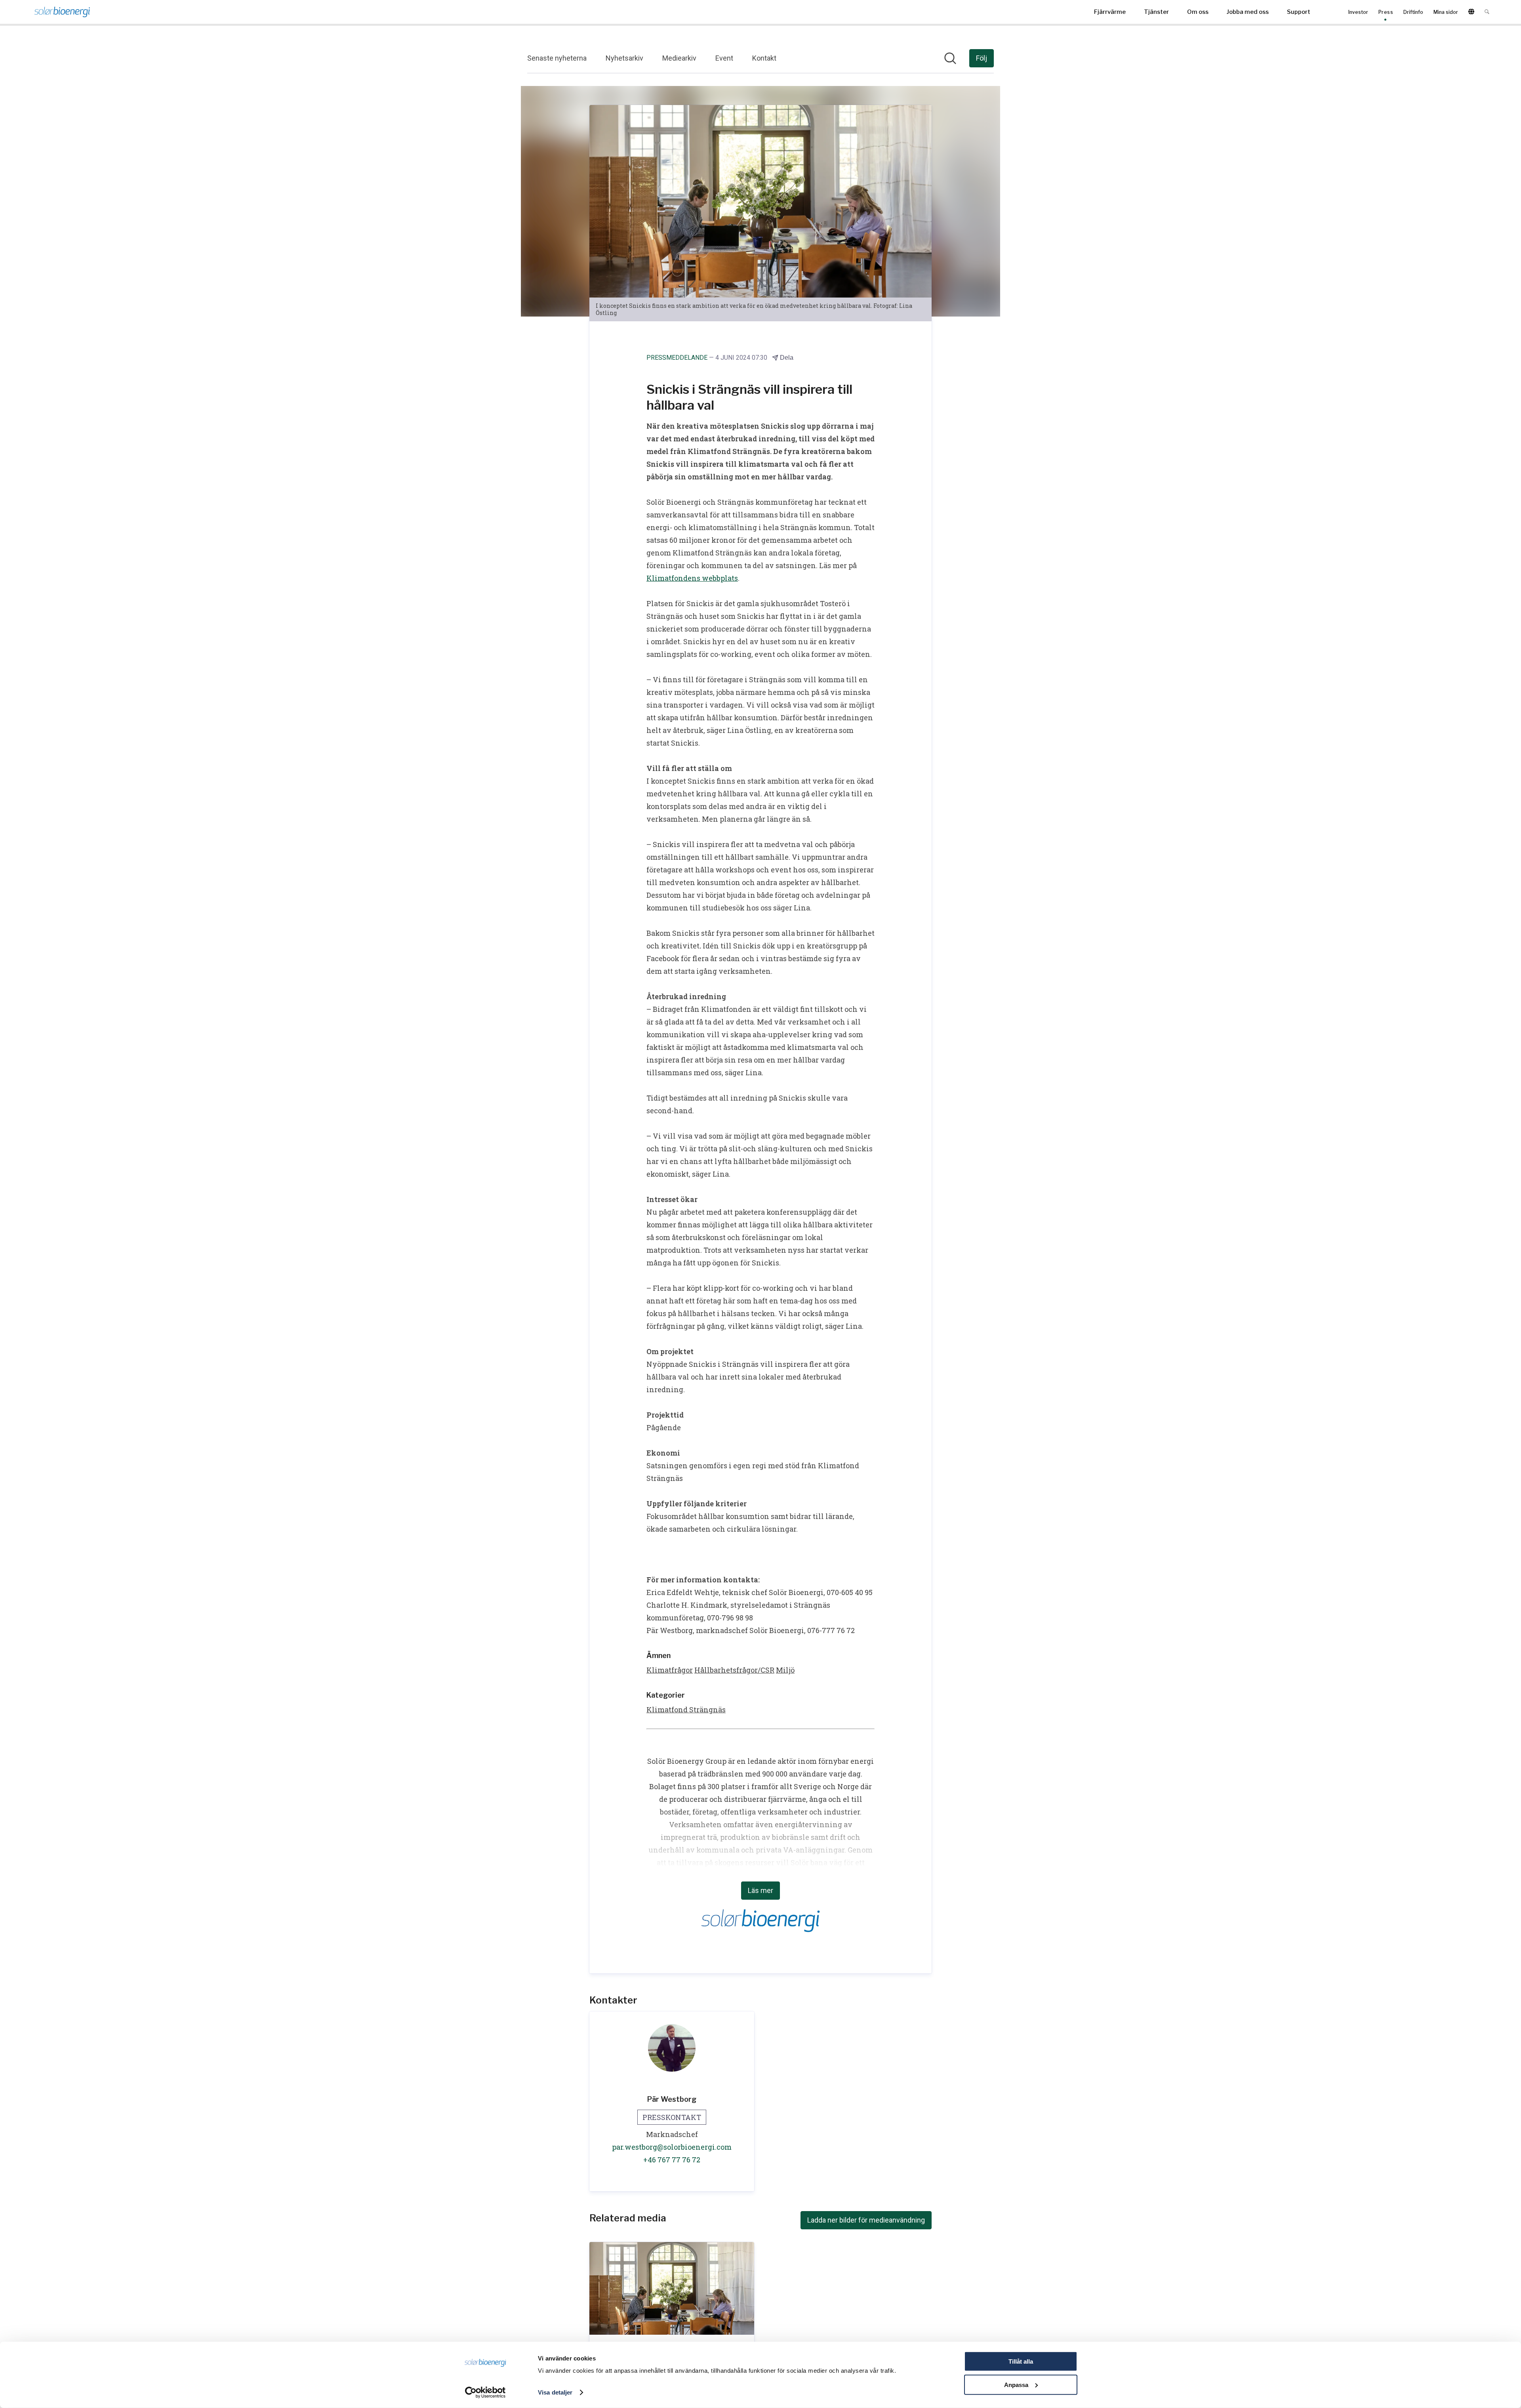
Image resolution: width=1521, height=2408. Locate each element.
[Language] (1471, 12)
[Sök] (1487, 12)
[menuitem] (1110, 12)
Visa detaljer (555, 2392)
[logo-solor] (62, 12)
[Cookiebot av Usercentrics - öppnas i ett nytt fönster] (485, 2393)
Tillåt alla (1021, 2361)
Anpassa (1016, 2384)
